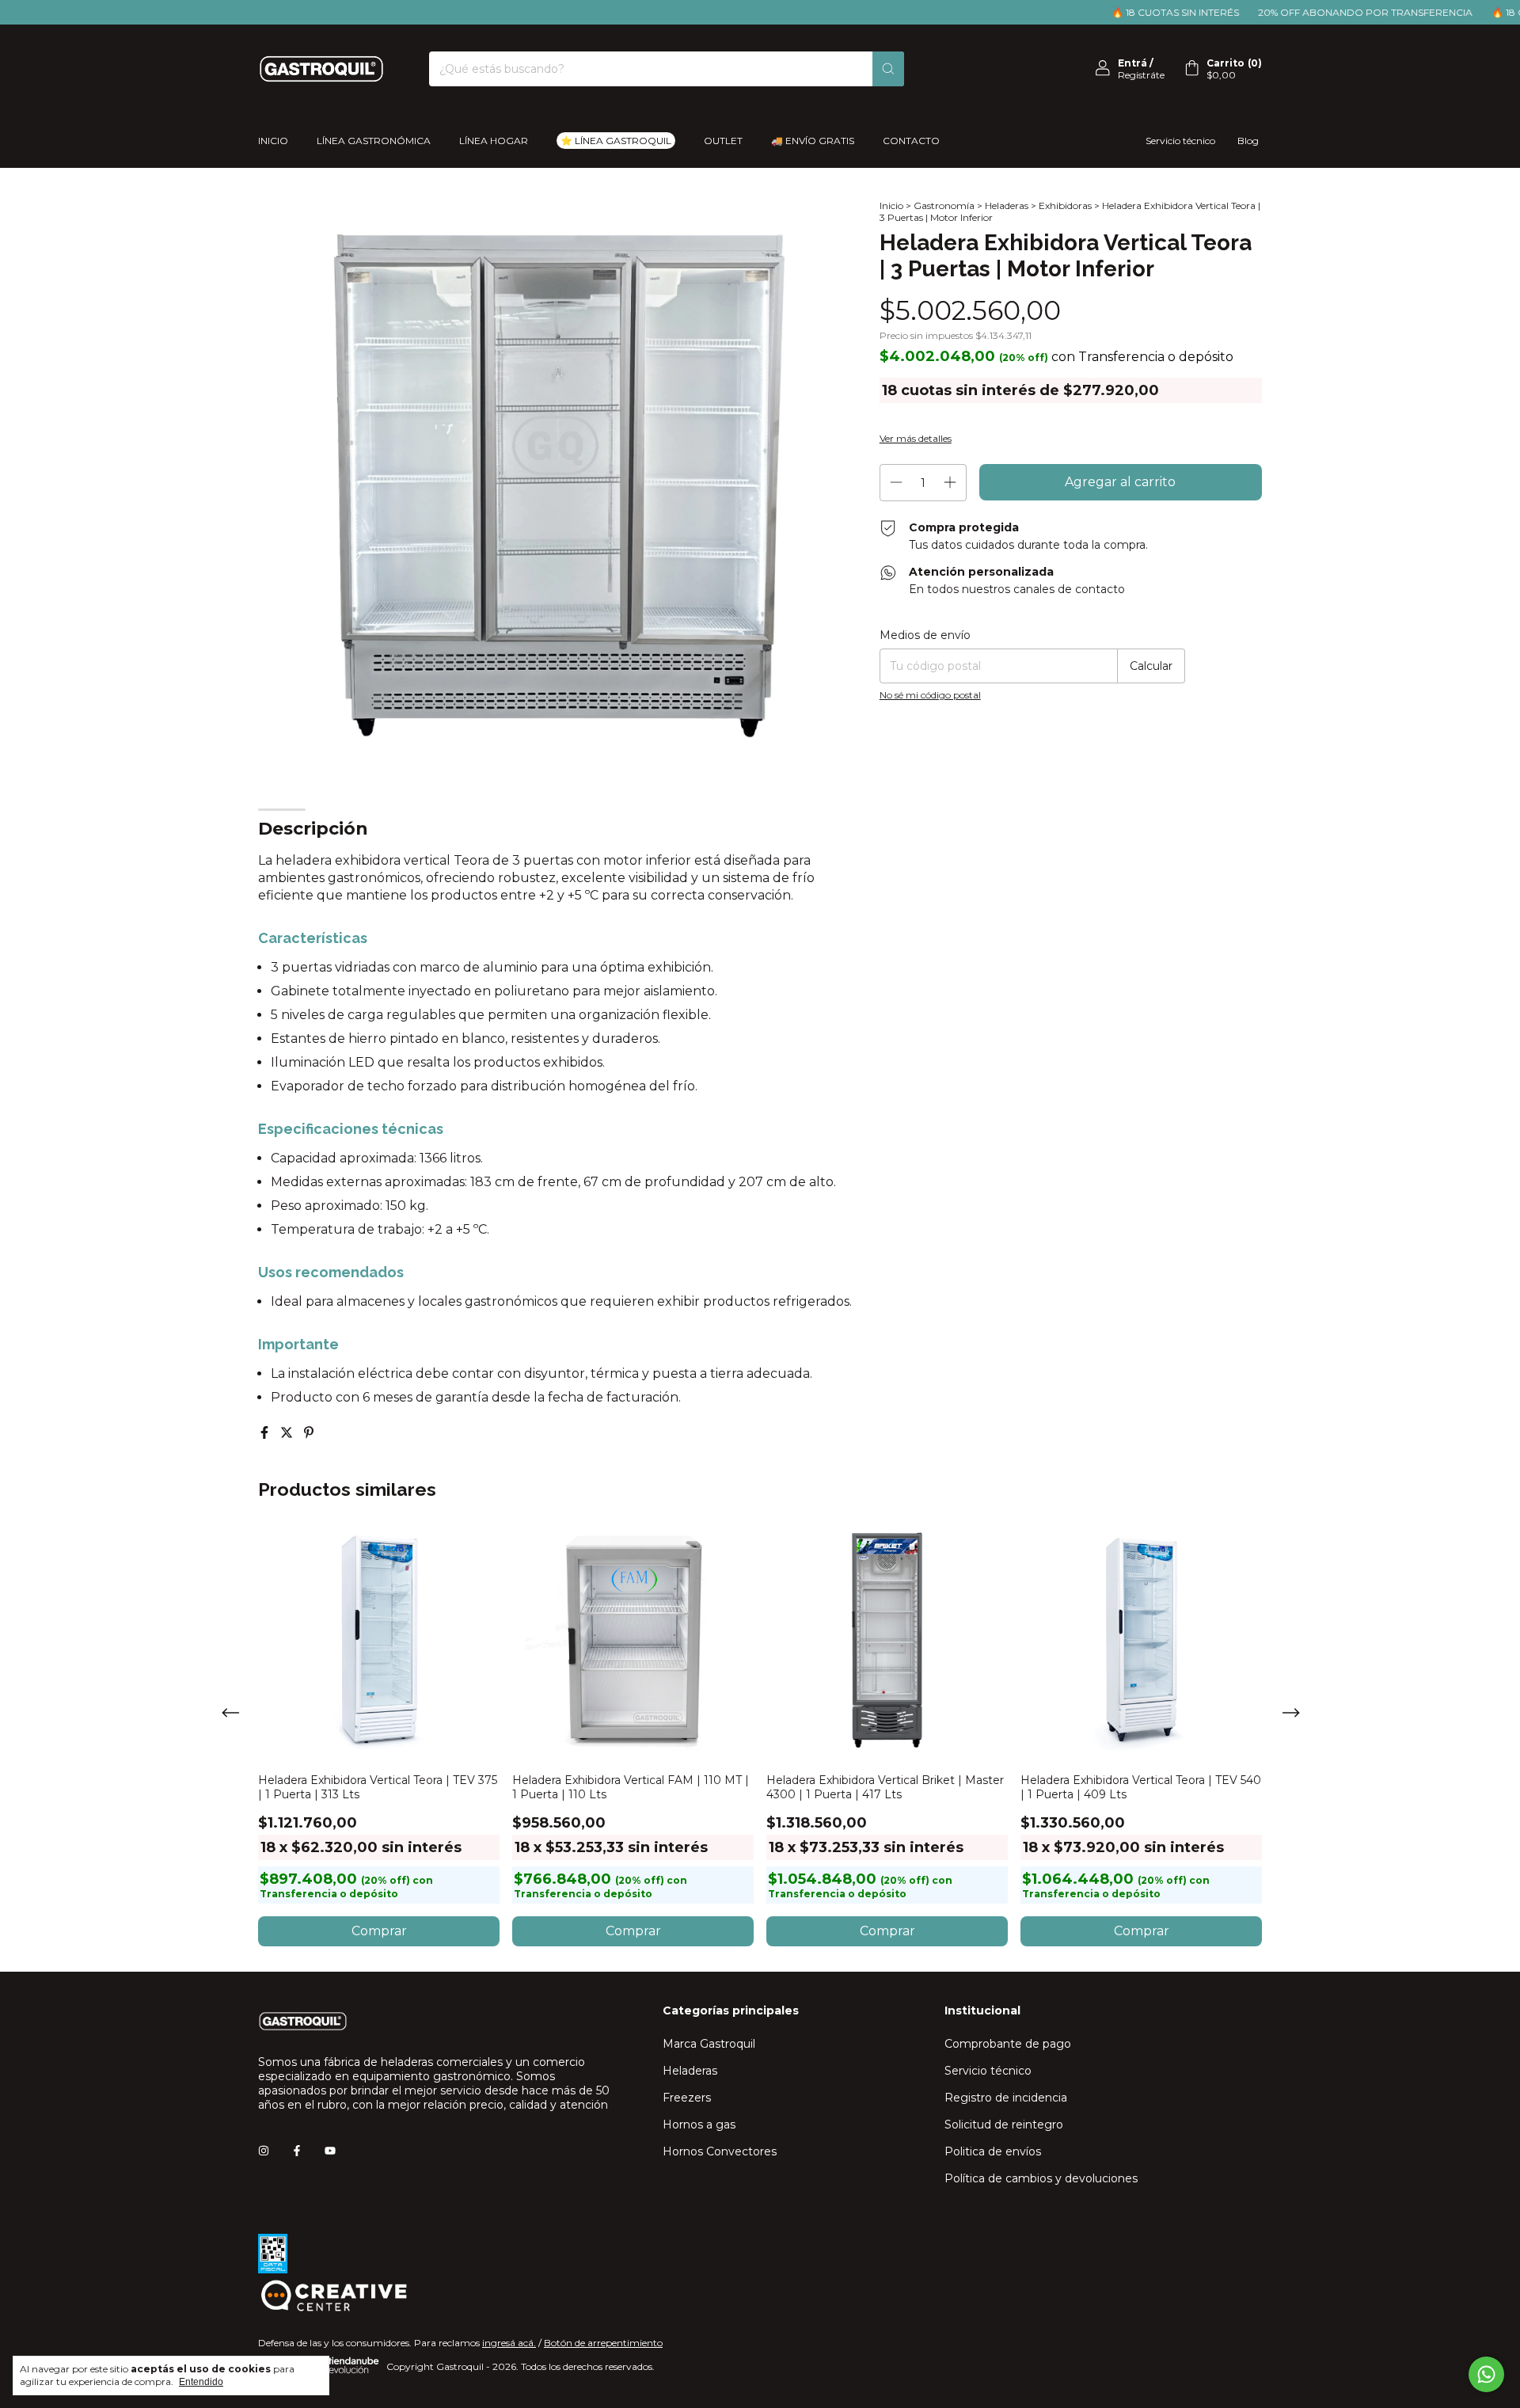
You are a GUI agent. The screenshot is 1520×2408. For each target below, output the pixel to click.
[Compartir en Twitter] (288, 1433)
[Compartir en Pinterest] (309, 1433)
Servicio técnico (1180, 141)
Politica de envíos (993, 2151)
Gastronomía (944, 205)
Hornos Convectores (720, 2151)
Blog (1248, 141)
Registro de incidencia (1006, 2098)
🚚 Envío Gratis (813, 141)
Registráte (1141, 75)
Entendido (201, 2382)
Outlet (723, 141)
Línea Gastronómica (374, 141)
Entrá (1132, 63)
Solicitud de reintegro (1004, 2125)
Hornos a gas (699, 2125)
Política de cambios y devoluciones (1041, 2178)
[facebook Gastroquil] (297, 2151)
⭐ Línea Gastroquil (616, 141)
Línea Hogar (494, 141)
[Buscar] (888, 69)
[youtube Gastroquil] (330, 2151)
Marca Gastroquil (709, 2044)
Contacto (911, 141)
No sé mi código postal (930, 695)
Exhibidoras (1065, 205)
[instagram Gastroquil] (264, 2151)
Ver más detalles (916, 438)
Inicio (273, 141)
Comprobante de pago (1008, 2044)
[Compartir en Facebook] (266, 1433)
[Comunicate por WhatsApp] (1486, 2374)
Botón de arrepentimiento (603, 2343)
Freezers (687, 2098)
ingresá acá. (509, 2343)
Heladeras (1007, 205)
